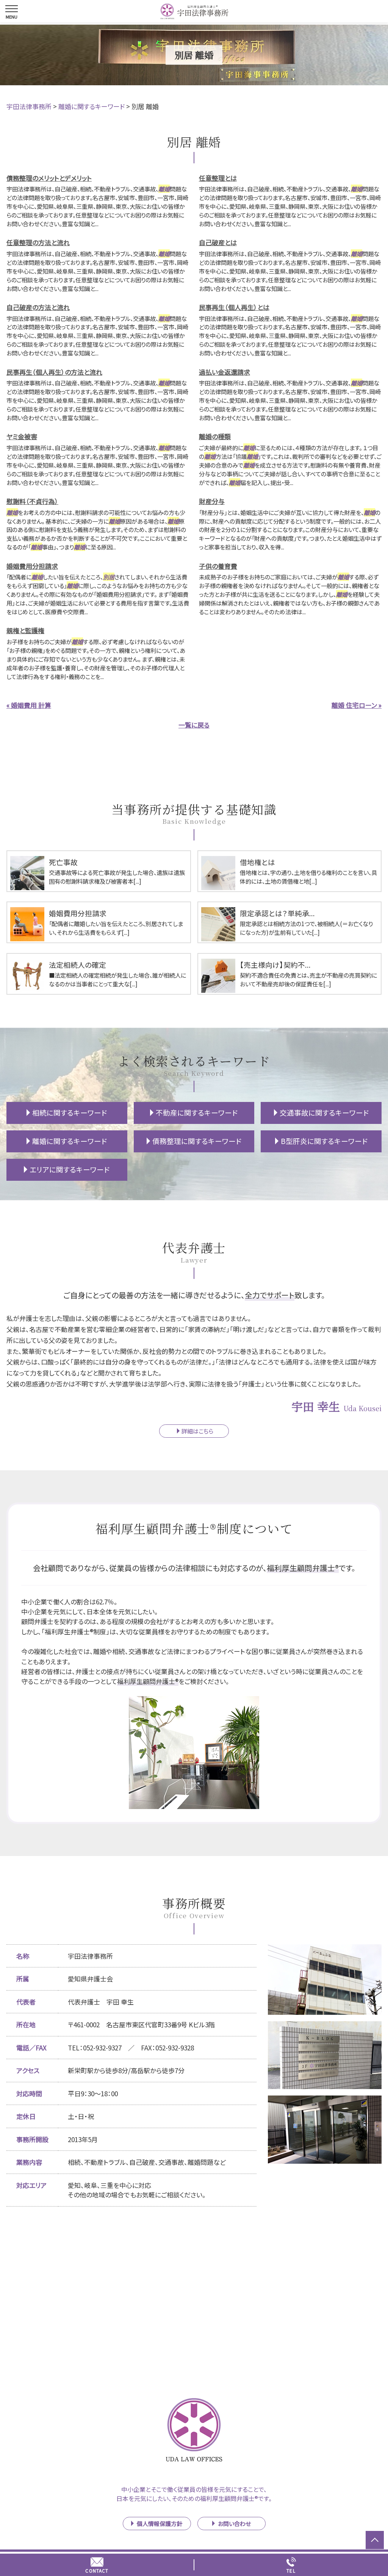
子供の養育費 (218, 566)
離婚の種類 (215, 436)
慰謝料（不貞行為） (32, 501)
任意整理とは (218, 178)
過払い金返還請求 (225, 372)
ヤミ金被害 (22, 436)
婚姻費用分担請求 (32, 566)
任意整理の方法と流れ (38, 242)
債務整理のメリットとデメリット (49, 178)
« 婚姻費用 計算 (29, 705)
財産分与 (212, 501)
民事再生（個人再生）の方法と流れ (54, 372)
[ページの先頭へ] (375, 2540)
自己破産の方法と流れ (38, 307)
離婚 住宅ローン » (357, 705)
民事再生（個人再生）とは (234, 307)
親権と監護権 (25, 630)
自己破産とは (218, 242)
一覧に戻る (194, 725)
